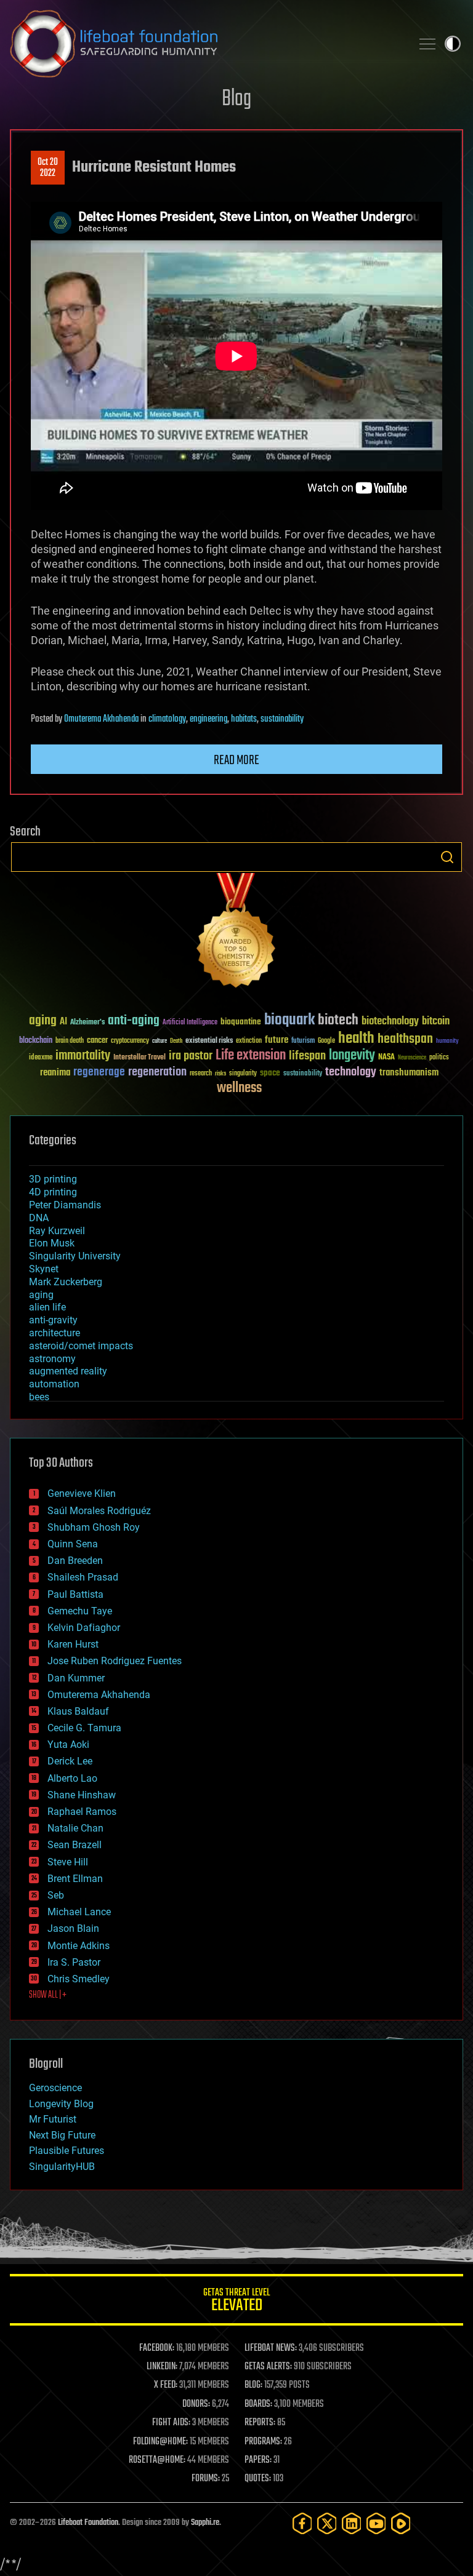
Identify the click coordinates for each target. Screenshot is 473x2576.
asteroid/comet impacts (81, 1346)
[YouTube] (376, 2523)
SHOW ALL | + (48, 1995)
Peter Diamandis (65, 1205)
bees (39, 1397)
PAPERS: (258, 2460)
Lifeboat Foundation (88, 2523)
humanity (447, 1042)
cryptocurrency (130, 1041)
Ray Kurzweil (57, 1231)
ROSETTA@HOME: (157, 2460)
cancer (97, 1041)
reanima (55, 1073)
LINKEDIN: (162, 2367)
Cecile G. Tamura (84, 1728)
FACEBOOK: (157, 2348)
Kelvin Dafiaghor (84, 1628)
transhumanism (409, 1073)
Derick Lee (70, 1761)
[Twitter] (327, 2523)
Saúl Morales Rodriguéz (99, 1511)
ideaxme (41, 1058)
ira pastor (191, 1056)
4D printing (53, 1192)
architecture (55, 1333)
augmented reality (68, 1371)
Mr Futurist (53, 2119)
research (201, 1074)
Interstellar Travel (139, 1058)
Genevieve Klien (82, 1493)
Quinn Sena (73, 1544)
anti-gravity (53, 1320)
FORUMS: (206, 2479)
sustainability (282, 719)
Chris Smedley (79, 1979)
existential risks (209, 1041)
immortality (83, 1056)
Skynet (44, 1269)
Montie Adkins (79, 1946)
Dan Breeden (75, 1561)
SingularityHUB (62, 2167)
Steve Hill (68, 1862)
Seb (56, 1895)
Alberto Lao (72, 1778)
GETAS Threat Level (236, 2302)
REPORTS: (260, 2423)
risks (220, 1074)
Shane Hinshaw (82, 1795)
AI (63, 1022)
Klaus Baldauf (78, 1711)
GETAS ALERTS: (268, 2367)
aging (43, 1021)
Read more (236, 760)
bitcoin (436, 1022)
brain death (70, 1041)
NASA (386, 1058)
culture (160, 1041)
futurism (303, 1042)
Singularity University (75, 1256)
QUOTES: (258, 2479)
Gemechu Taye (80, 1611)
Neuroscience (412, 1059)
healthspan (405, 1039)
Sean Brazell (75, 1845)
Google (326, 1041)
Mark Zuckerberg (66, 1282)
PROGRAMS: (263, 2442)
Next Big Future (62, 2135)
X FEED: (166, 2385)
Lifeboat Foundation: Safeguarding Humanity (206, 44)
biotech (338, 1020)
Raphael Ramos (82, 1812)
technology (351, 1073)
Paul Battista (75, 1594)
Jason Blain (73, 1928)
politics (439, 1058)
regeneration (157, 1072)
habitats (244, 719)
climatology (167, 719)
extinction (249, 1041)
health (356, 1039)
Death (176, 1041)
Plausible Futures (67, 2151)
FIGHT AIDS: (171, 2423)
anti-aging (134, 1021)
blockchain (36, 1041)
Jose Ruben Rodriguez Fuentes (115, 1661)
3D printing (53, 1179)
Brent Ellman (75, 1879)
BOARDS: (258, 2404)
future (277, 1040)
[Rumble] (401, 2523)
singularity (243, 1074)
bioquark (289, 1020)
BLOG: (253, 2385)
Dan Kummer (76, 1678)
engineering (208, 719)
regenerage (99, 1072)
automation (54, 1384)
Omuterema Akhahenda (101, 719)
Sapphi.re (205, 2523)
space (270, 1073)
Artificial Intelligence (190, 1023)
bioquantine (241, 1022)
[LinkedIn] (352, 2523)
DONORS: (196, 2404)
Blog (236, 99)
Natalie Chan (75, 1828)
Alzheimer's (87, 1023)
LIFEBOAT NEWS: (271, 2348)
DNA (39, 1218)
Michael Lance (79, 1912)
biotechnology (390, 1022)
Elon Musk (52, 1243)
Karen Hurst (73, 1644)
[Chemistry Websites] (236, 933)
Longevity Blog (61, 2104)
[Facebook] (302, 2523)
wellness (239, 1088)
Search (447, 857)
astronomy (52, 1359)
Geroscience (55, 2088)
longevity (352, 1056)
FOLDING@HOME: (160, 2442)
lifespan (307, 1056)
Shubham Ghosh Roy (94, 1527)
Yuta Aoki (68, 1745)
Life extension (251, 1056)
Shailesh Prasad (83, 1577)
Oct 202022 (48, 168)
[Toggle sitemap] (427, 44)
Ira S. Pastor (74, 1962)
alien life (47, 1307)
